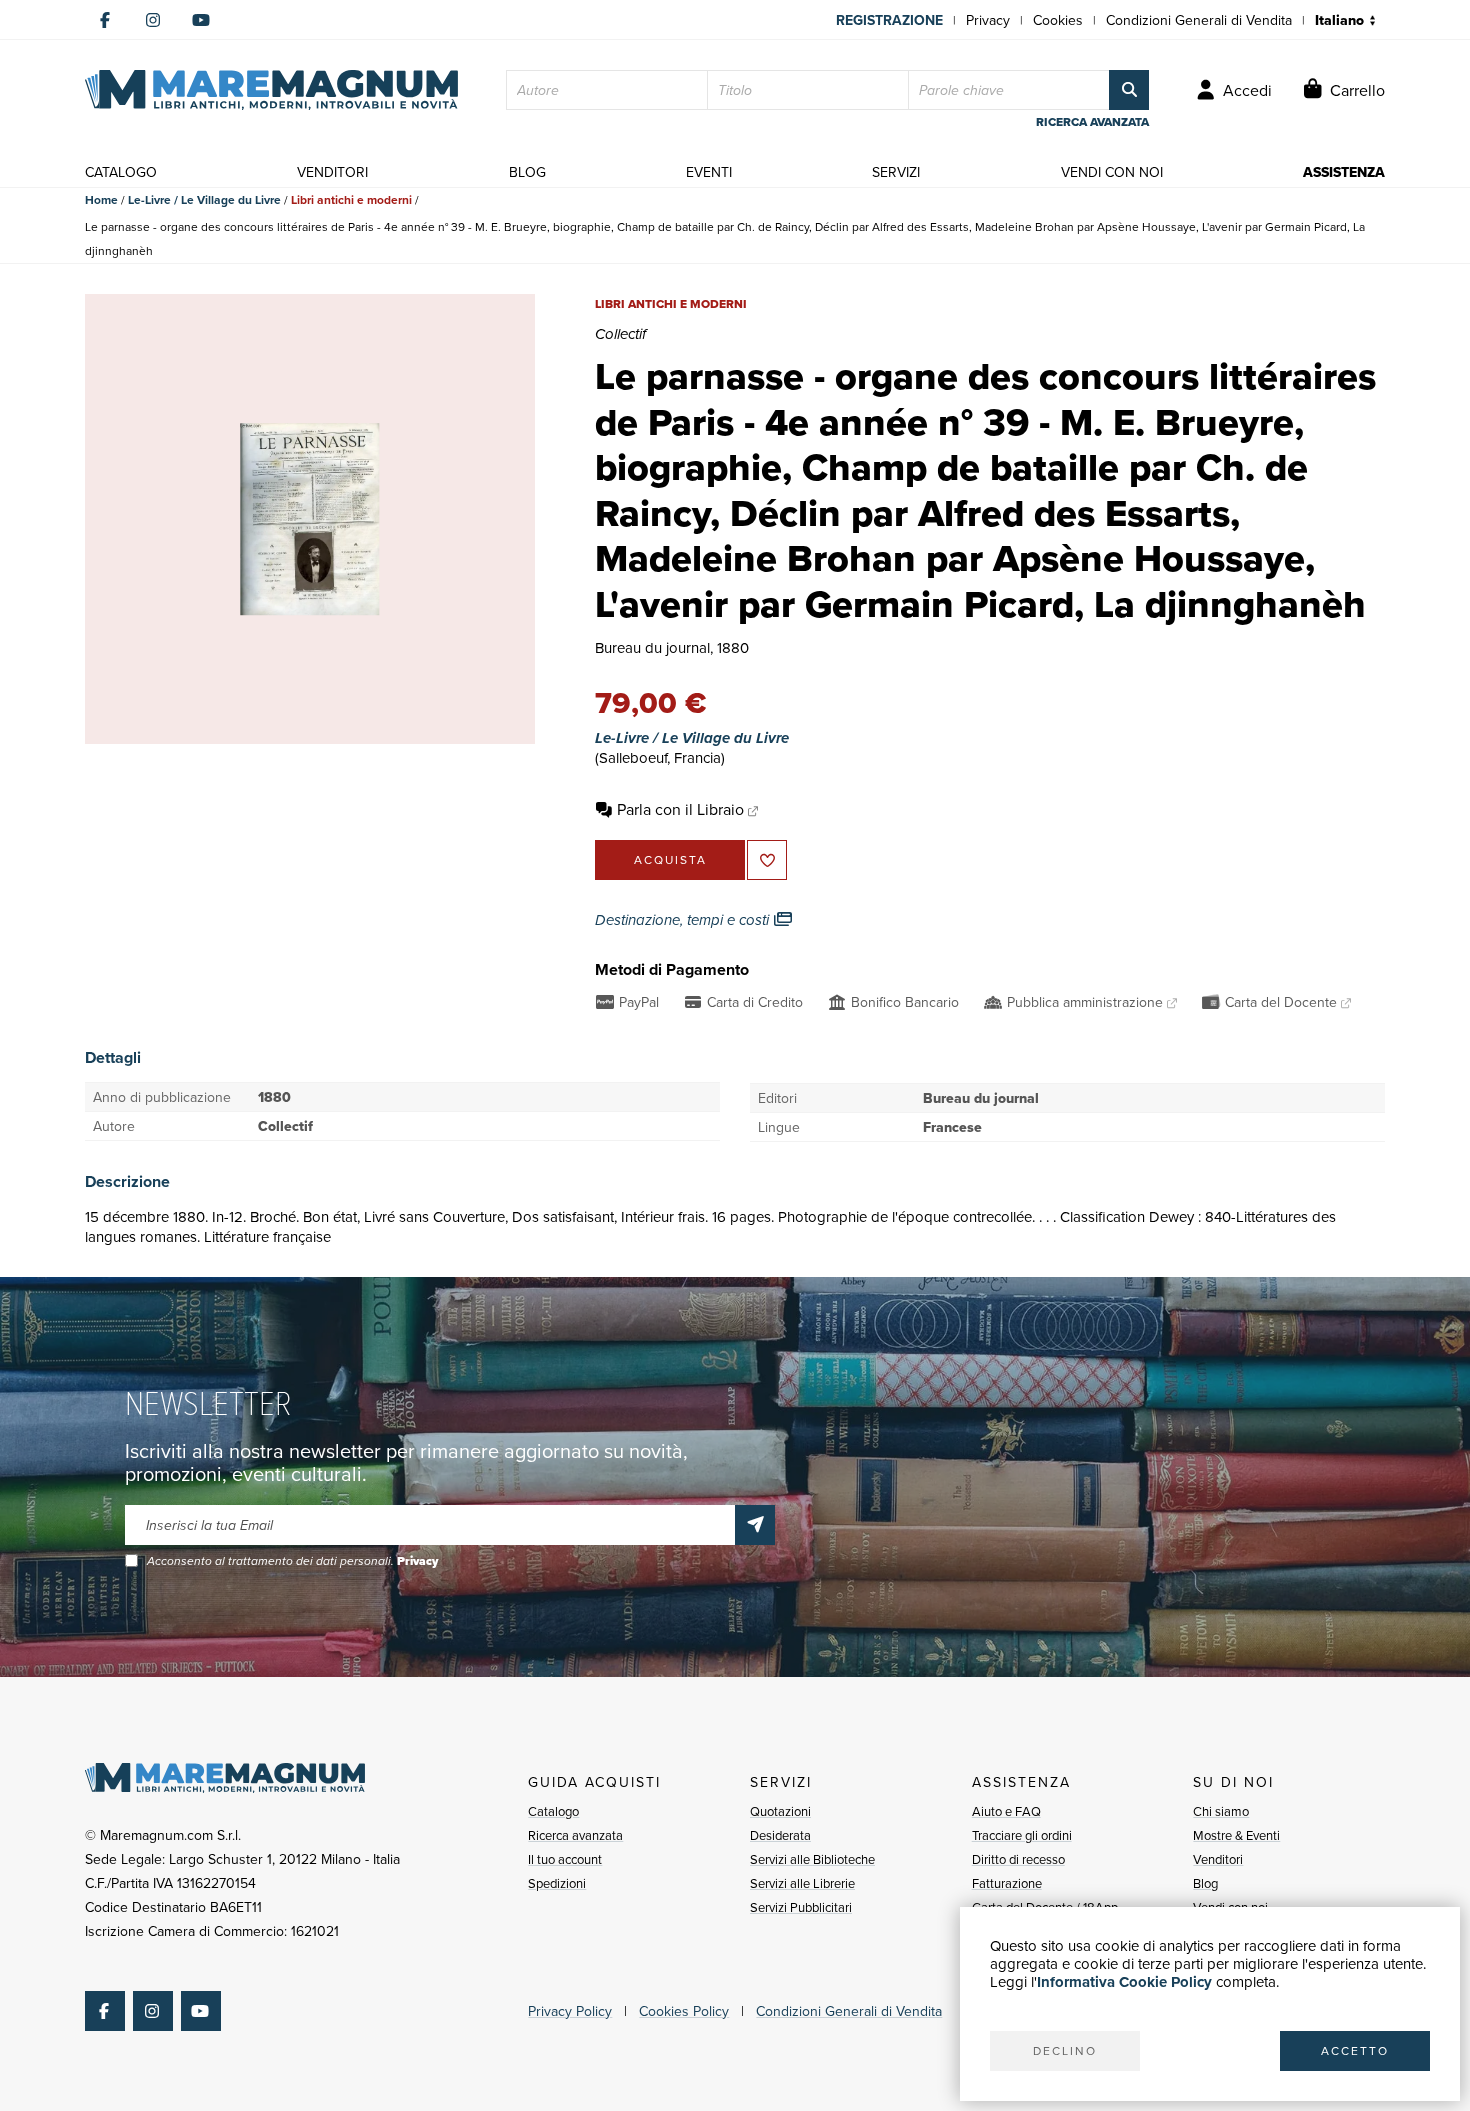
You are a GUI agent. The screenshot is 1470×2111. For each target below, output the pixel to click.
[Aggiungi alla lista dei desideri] (767, 860)
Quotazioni (780, 1811)
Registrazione (889, 20)
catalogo (121, 172)
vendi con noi (1112, 172)
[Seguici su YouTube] (201, 20)
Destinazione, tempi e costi (684, 920)
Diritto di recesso (1018, 1859)
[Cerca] (1129, 90)
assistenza (1344, 172)
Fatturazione (1007, 1883)
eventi (709, 172)
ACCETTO (1355, 2050)
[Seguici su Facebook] (105, 20)
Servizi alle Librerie (802, 1883)
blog (527, 172)
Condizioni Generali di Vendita (1199, 20)
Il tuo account (565, 1859)
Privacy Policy (570, 2011)
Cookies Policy (684, 2011)
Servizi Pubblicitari (801, 1907)
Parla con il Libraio (680, 809)
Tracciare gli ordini (1022, 1835)
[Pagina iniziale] (271, 90)
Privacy (988, 20)
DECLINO (1065, 2050)
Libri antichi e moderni (351, 199)
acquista (670, 859)
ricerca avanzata (1092, 122)
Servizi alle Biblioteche (812, 1859)
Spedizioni (557, 1883)
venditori (332, 172)
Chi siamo (1221, 1811)
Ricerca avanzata (575, 1835)
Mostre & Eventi (1236, 1835)
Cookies (1058, 20)
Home (101, 199)
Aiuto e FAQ (1006, 1811)
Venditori (1218, 1859)
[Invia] (755, 1525)
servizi (896, 172)
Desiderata (780, 1835)
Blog (1205, 1883)
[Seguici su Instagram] (153, 20)
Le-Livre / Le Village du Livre (204, 199)
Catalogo (553, 1811)
